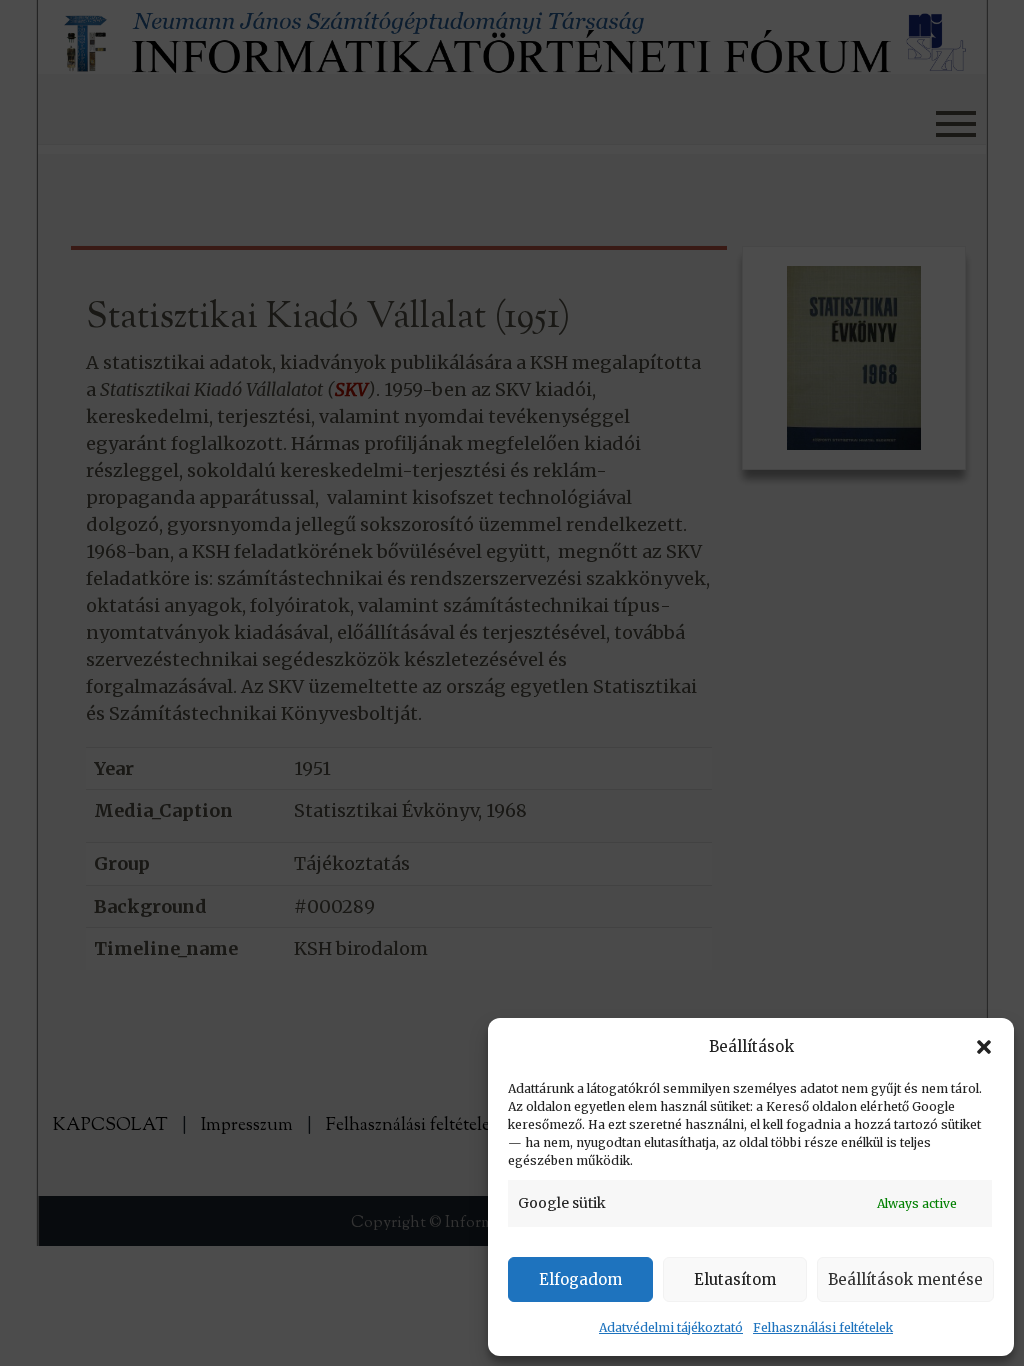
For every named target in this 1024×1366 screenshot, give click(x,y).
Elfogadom (580, 1279)
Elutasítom (735, 1279)
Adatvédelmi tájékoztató (671, 1327)
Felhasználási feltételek (823, 1327)
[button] (984, 1047)
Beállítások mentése (905, 1279)
